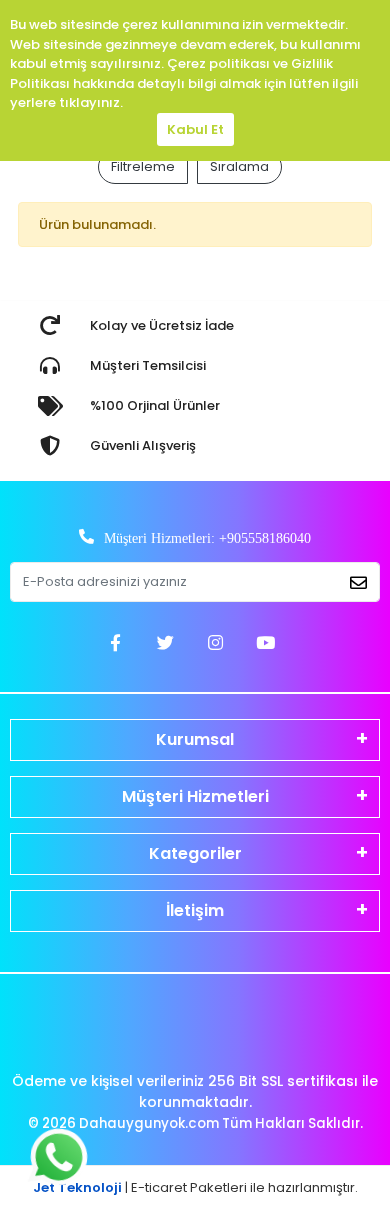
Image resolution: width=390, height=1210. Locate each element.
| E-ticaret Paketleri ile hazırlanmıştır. (195, 1187)
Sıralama (239, 166)
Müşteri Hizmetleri (195, 796)
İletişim (195, 910)
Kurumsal (195, 739)
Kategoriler (195, 853)
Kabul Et (195, 129)
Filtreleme (143, 166)
